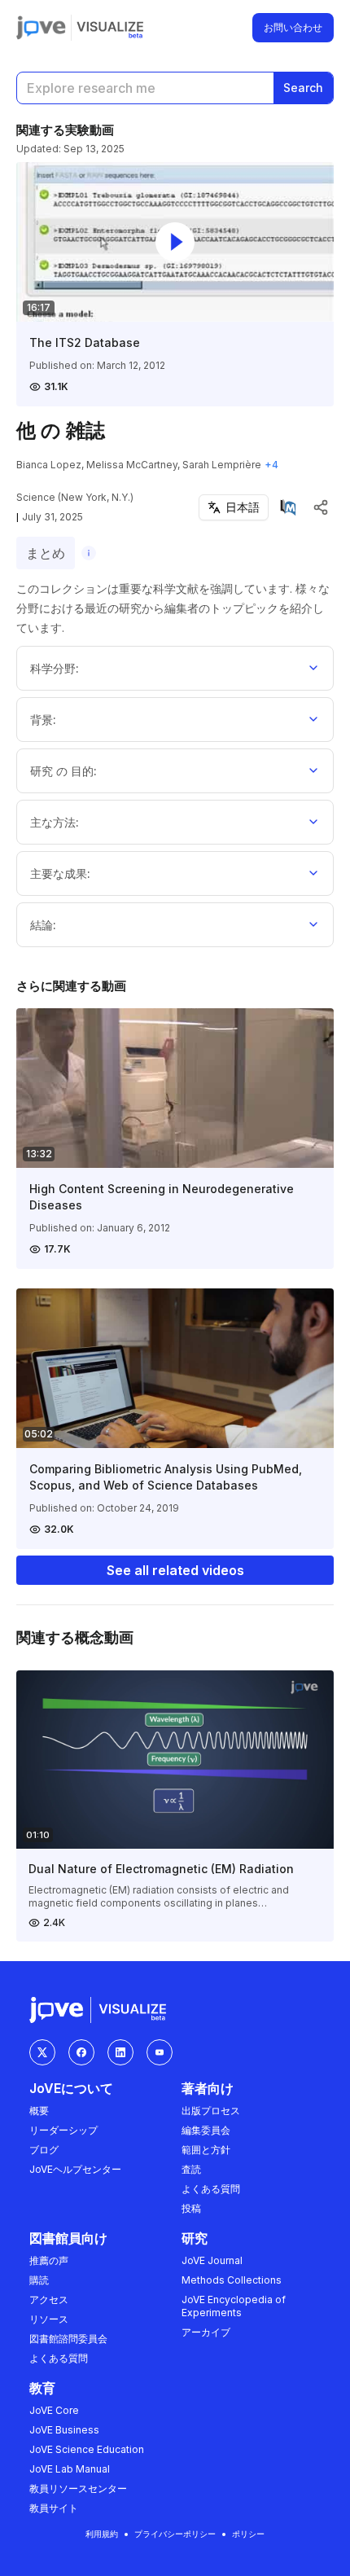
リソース (49, 2319)
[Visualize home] (110, 28)
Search (303, 88)
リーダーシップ (63, 2130)
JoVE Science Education (87, 2449)
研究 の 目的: (63, 771)
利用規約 (102, 2534)
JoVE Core (54, 2410)
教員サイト (54, 2508)
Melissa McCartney (132, 465)
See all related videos (175, 1570)
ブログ (44, 2150)
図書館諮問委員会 (68, 2339)
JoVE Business (64, 2430)
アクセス (49, 2300)
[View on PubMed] (288, 507)
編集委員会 (206, 2130)
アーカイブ (206, 2332)
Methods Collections (232, 2280)
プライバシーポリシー (175, 2534)
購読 (39, 2280)
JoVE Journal (212, 2260)
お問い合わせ (293, 27)
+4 (271, 465)
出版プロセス (211, 2111)
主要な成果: (60, 873)
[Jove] (41, 28)
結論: (43, 925)
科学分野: (55, 668)
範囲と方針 (206, 2150)
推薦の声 (49, 2260)
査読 (191, 2169)
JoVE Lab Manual (70, 2469)
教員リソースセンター (78, 2488)
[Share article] (321, 507)
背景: (43, 720)
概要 (39, 2111)
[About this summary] (89, 553)
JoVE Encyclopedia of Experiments (234, 2306)
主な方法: (55, 822)
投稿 (191, 2208)
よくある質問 (211, 2189)
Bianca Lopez (49, 465)
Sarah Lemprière (222, 465)
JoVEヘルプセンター (75, 2169)
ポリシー (248, 2534)
